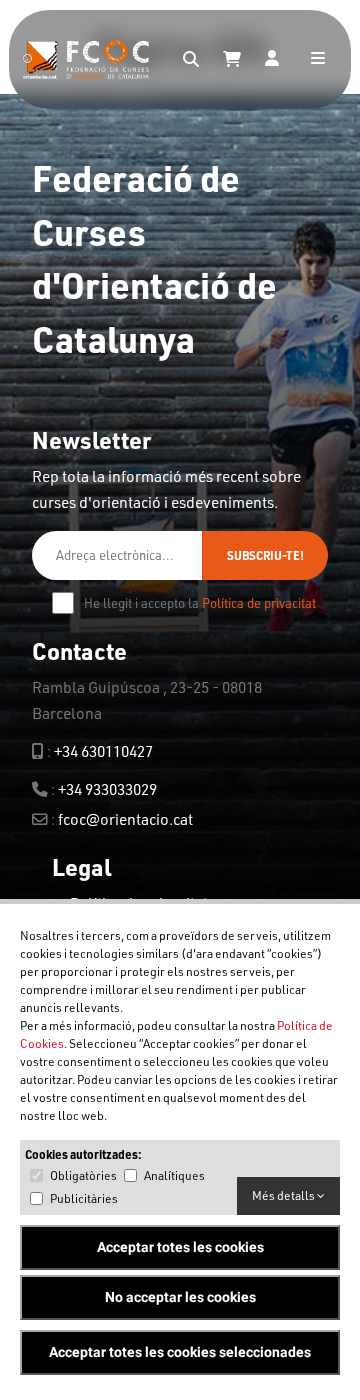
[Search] (191, 60)
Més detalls (284, 1195)
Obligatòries (83, 1175)
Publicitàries (84, 1198)
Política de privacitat (259, 603)
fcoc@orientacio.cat (125, 819)
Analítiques (174, 1175)
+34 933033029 (107, 789)
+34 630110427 (103, 751)
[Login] (272, 60)
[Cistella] (232, 60)
